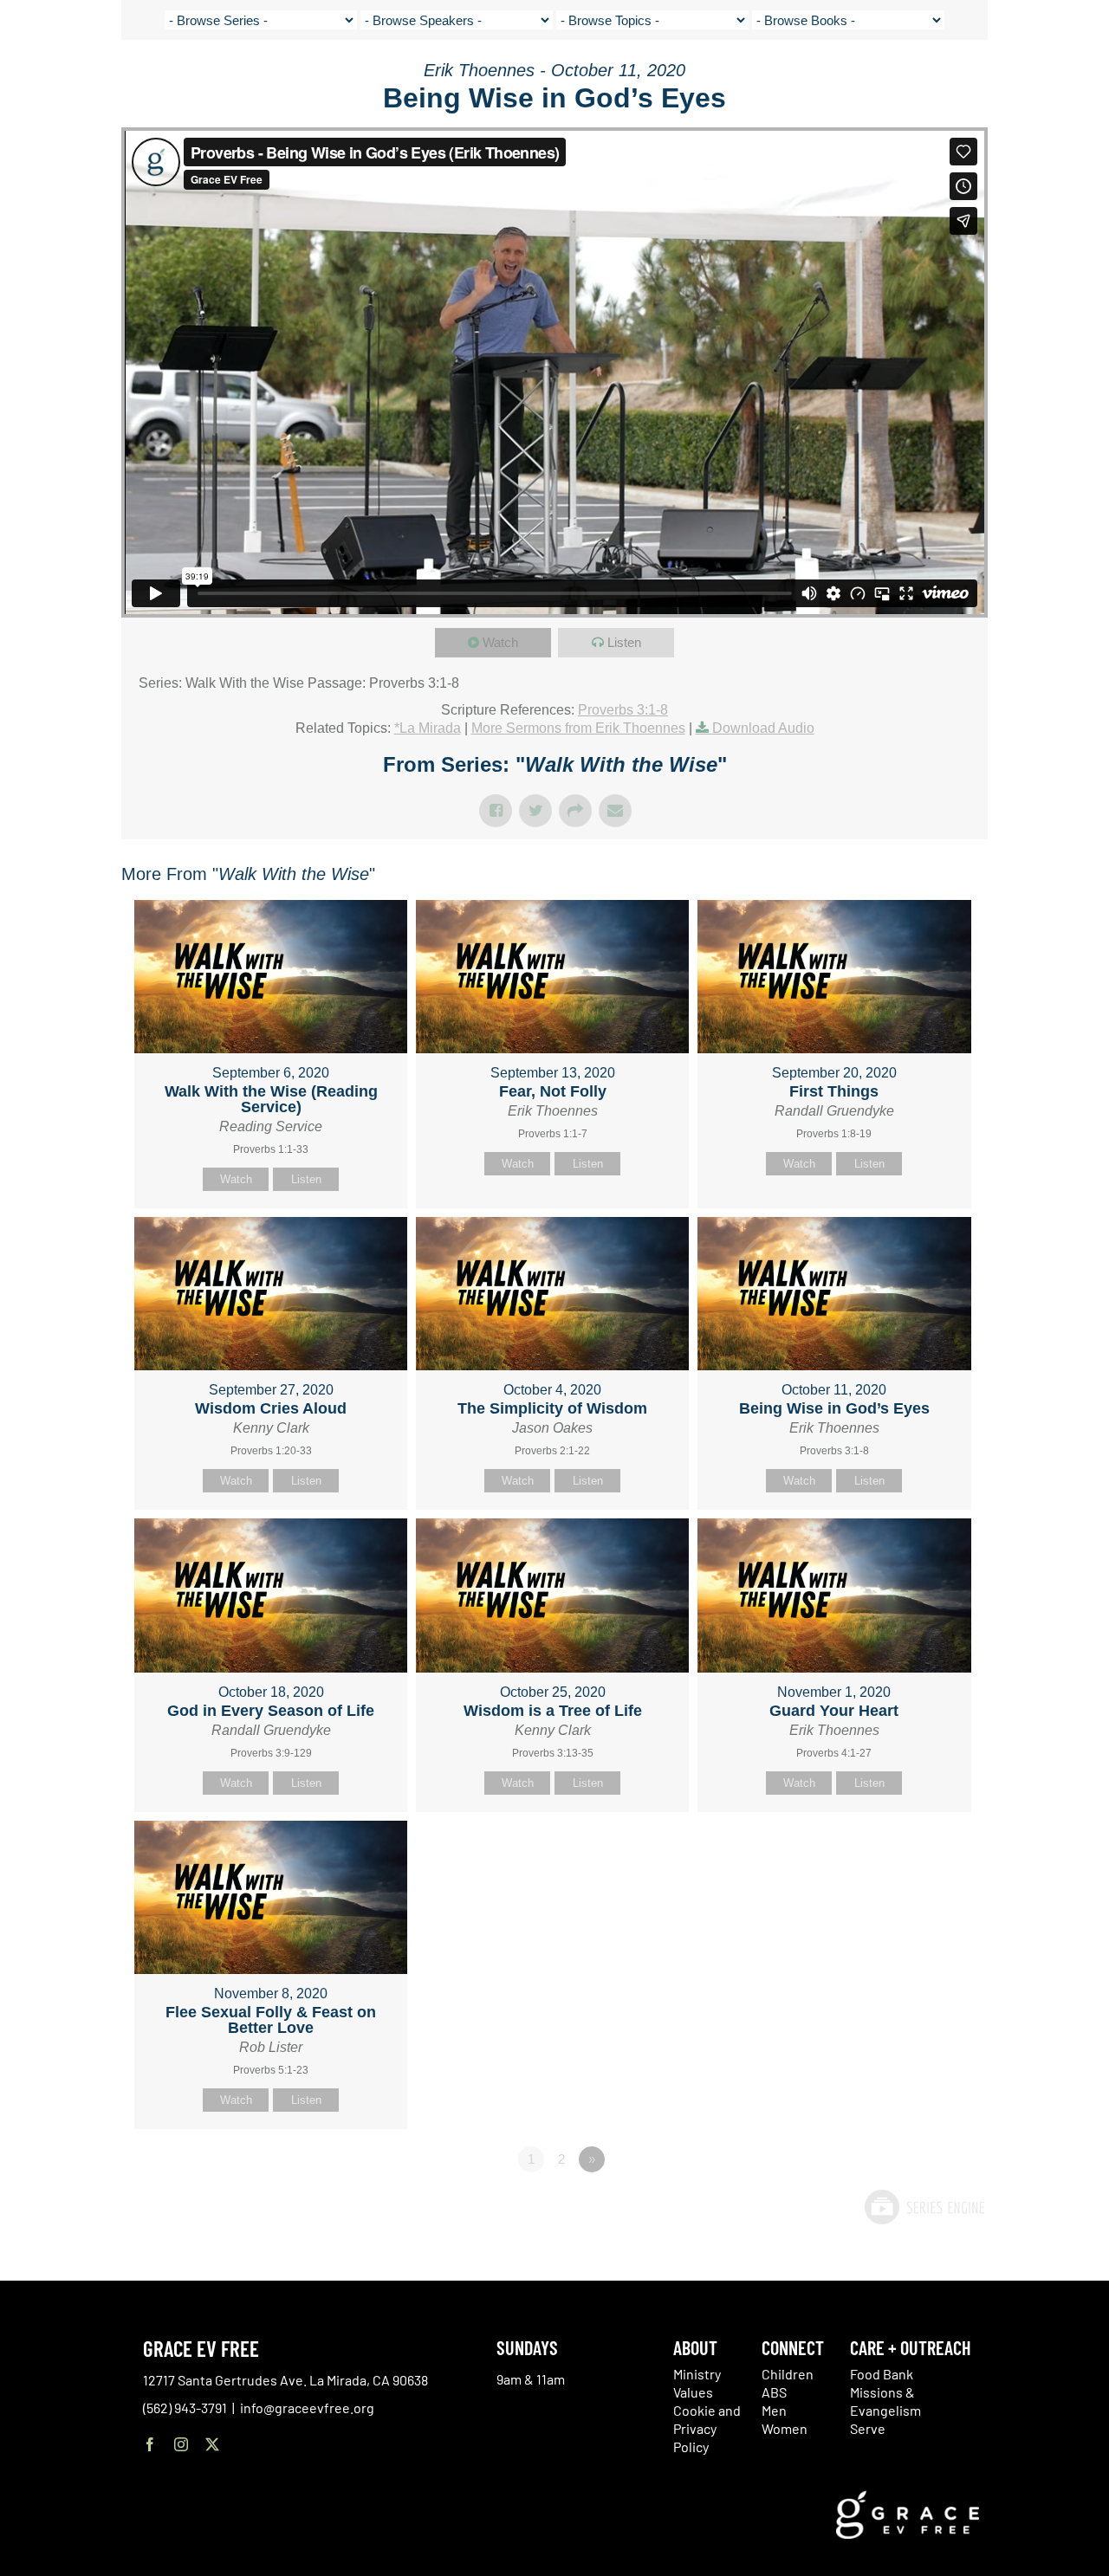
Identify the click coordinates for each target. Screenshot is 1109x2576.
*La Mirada (428, 728)
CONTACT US (937, 78)
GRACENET (1007, 78)
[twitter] (212, 2444)
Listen (624, 642)
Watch (500, 642)
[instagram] (181, 2444)
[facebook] (150, 2444)
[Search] (1051, 81)
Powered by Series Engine (924, 2207)
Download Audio (763, 728)
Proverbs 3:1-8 (623, 710)
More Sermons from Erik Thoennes (578, 728)
